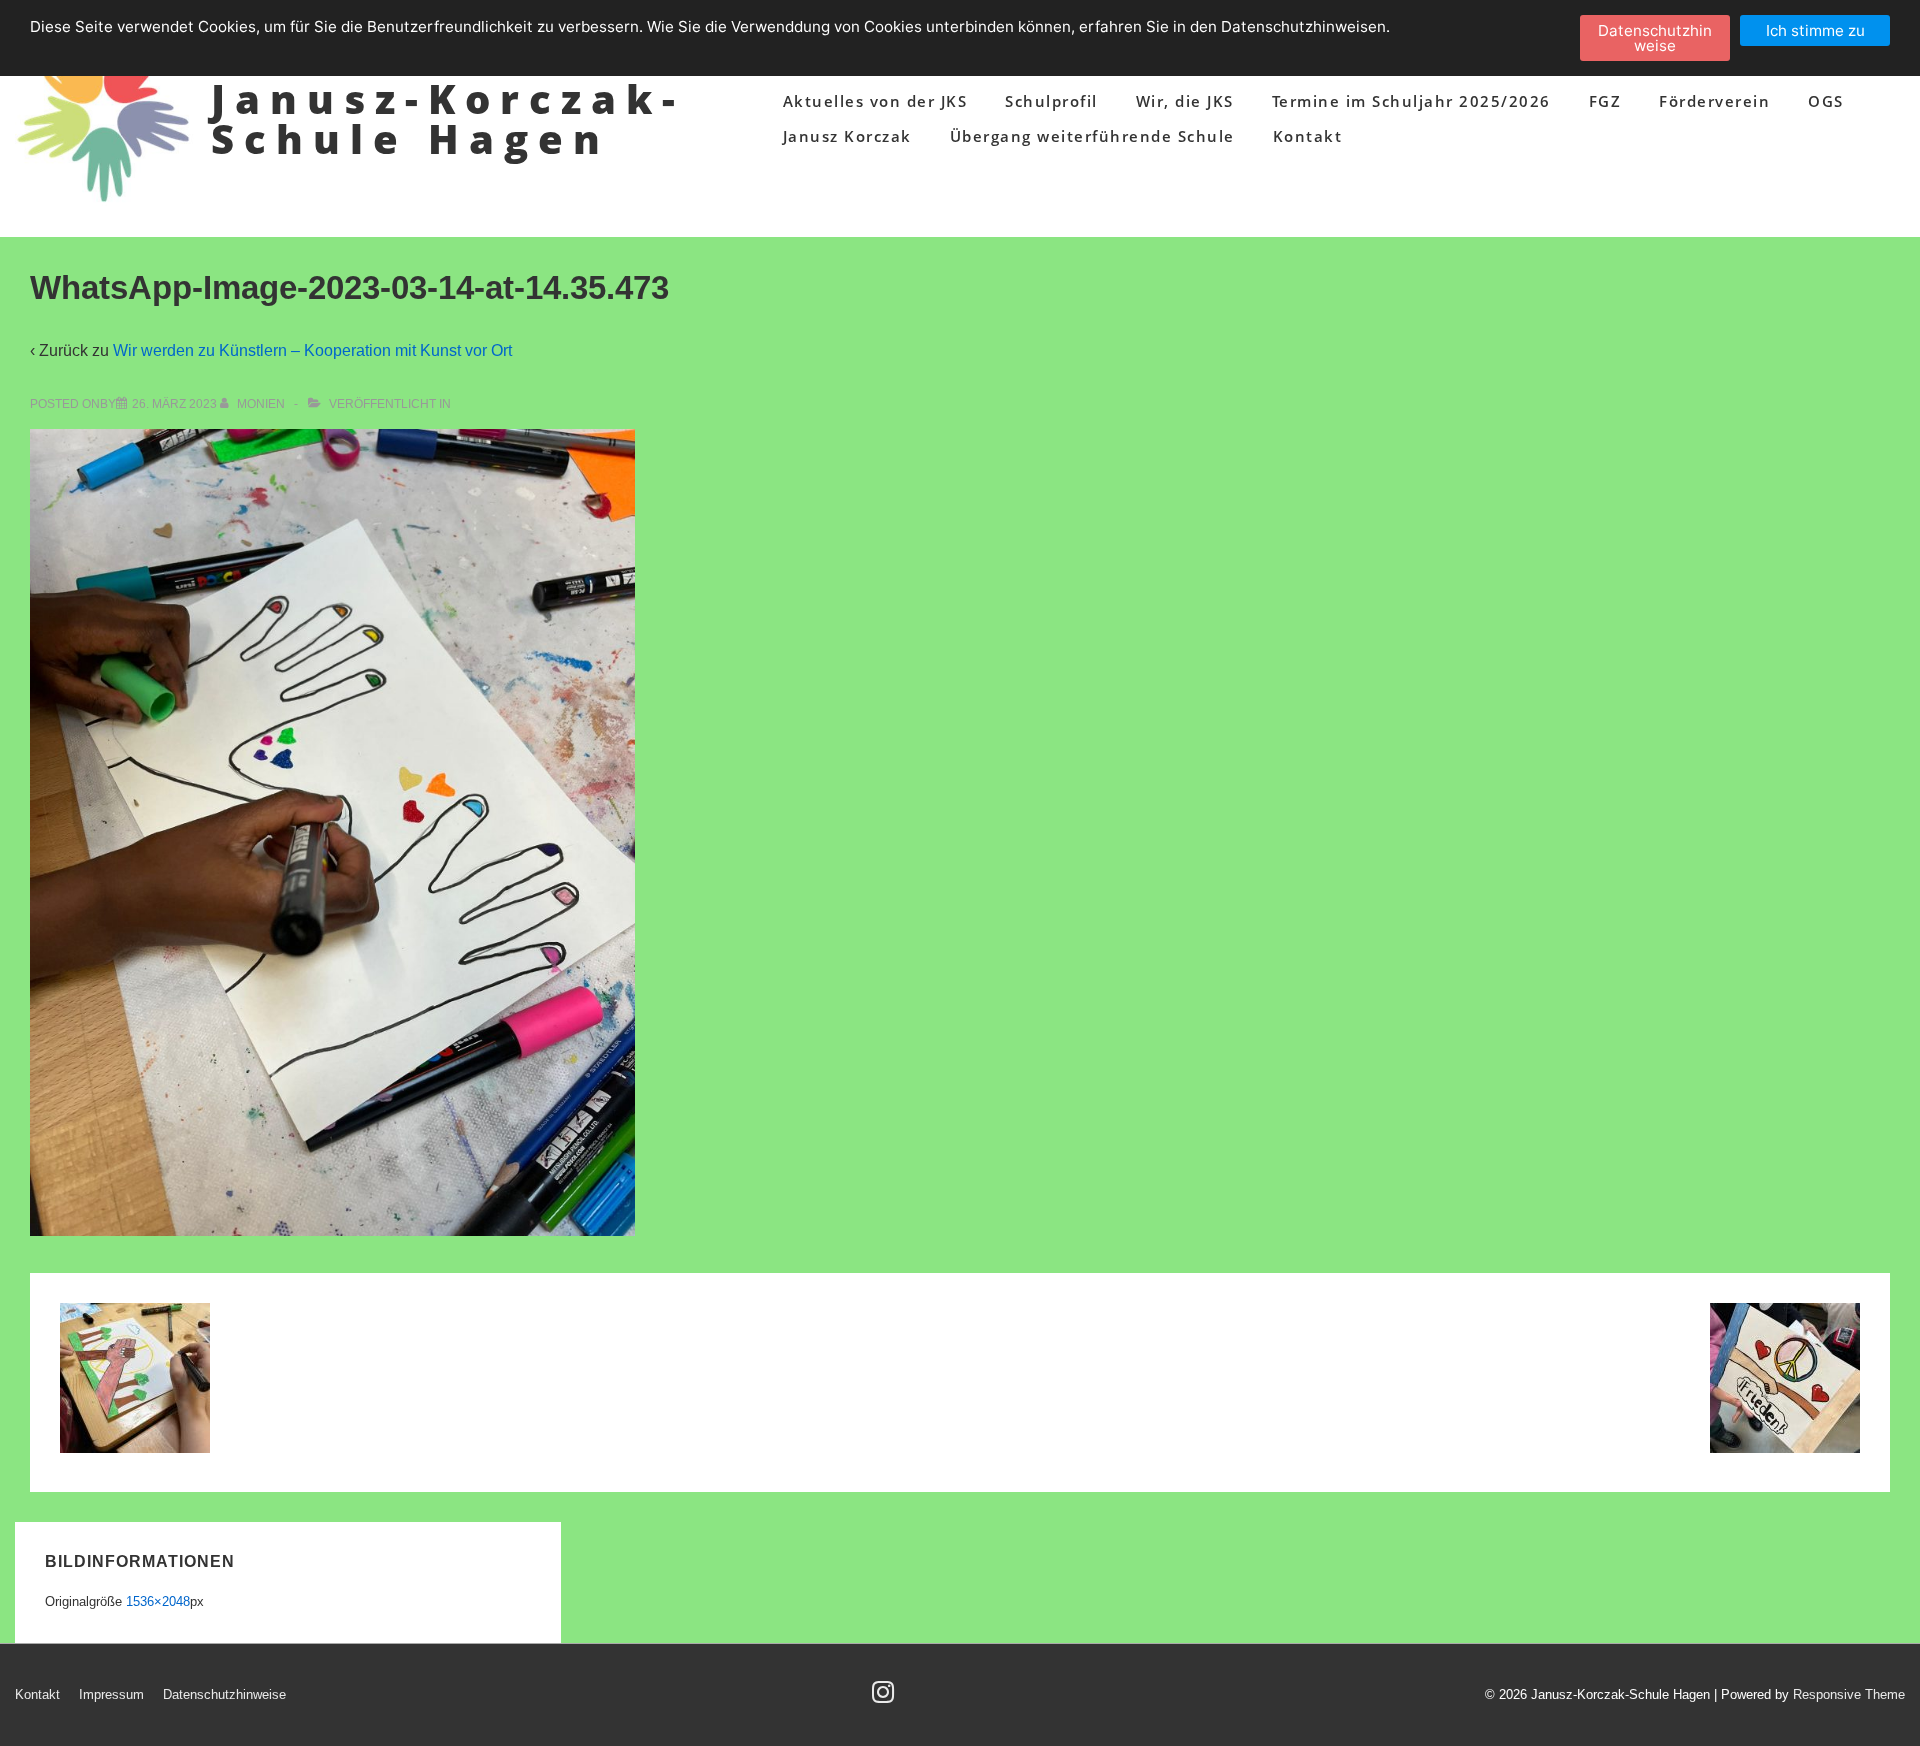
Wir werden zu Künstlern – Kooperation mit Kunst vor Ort (312, 350)
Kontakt (1308, 136)
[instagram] (885, 1698)
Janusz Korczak (847, 136)
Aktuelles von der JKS (875, 101)
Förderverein (1714, 101)
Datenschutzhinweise (224, 1694)
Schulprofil (1051, 101)
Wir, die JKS (1185, 101)
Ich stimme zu (1815, 30)
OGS (1826, 101)
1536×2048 (158, 1601)
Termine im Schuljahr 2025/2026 (1411, 101)
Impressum (111, 1694)
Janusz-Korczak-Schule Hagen (448, 118)
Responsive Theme (1849, 1694)
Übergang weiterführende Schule (1092, 136)
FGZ (1605, 101)
